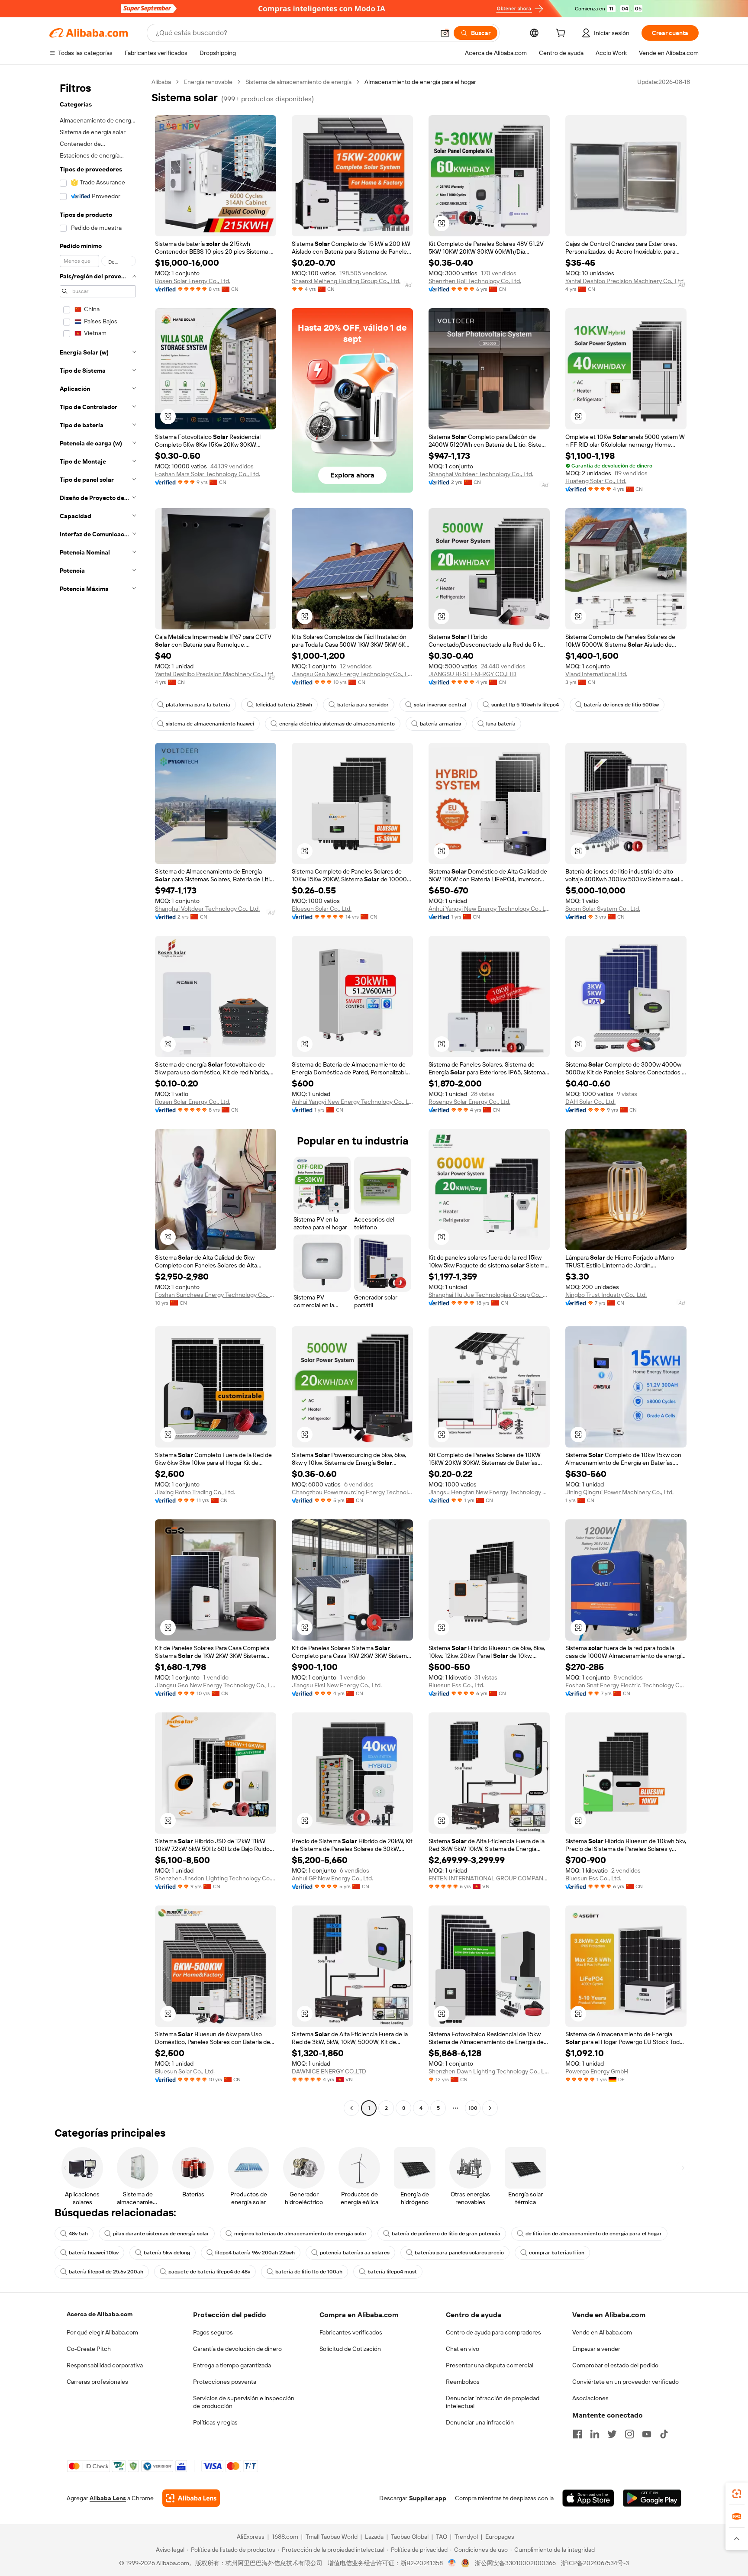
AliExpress (251, 2537)
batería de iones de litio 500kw (621, 705)
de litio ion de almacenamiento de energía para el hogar (594, 2234)
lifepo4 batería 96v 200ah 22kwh (255, 2253)
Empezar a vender (596, 2349)
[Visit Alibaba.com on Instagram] (629, 2434)
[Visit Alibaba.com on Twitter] (612, 2434)
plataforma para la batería (198, 705)
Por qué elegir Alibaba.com (102, 2332)
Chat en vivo (463, 2349)
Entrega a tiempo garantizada (232, 2365)
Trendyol (466, 2537)
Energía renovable (208, 82)
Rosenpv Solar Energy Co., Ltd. (469, 1102)
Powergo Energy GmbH (597, 2071)
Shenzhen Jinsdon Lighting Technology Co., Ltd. (216, 1878)
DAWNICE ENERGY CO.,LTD (329, 2071)
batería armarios (440, 724)
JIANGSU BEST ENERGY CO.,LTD (472, 674)
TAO (442, 2537)
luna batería (501, 724)
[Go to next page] (490, 2108)
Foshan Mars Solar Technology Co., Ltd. (208, 474)
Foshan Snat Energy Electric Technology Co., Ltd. (626, 1685)
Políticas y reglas (215, 2422)
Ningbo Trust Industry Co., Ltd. (606, 1295)
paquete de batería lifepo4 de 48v (209, 2272)
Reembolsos (463, 2382)
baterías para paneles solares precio (459, 2253)
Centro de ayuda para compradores (493, 2332)
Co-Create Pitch (89, 2349)
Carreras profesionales (97, 2382)
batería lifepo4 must (392, 2272)
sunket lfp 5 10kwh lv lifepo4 (525, 705)
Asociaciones (590, 2398)
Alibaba (161, 82)
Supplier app (428, 2498)
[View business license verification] (452, 2563)
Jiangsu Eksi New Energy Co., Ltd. (337, 1685)
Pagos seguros (213, 2332)
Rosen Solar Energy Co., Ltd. (193, 281)
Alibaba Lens (108, 2498)
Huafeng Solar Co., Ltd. (596, 481)
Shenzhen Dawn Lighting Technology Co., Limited (489, 2071)
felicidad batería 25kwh (284, 705)
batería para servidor (363, 705)
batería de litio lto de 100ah (309, 2272)
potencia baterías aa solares (355, 2253)
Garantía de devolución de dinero (237, 2349)
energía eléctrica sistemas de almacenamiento (337, 724)
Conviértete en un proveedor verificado (625, 2382)
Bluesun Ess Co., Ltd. (456, 1685)
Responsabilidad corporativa (105, 2365)
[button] (445, 33)
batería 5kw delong (167, 2253)
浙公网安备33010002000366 (515, 2563)
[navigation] (98, 1096)
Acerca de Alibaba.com (100, 2314)
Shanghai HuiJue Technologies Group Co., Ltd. (489, 1295)
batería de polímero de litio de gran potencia (446, 2234)
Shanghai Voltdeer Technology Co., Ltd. (481, 474)
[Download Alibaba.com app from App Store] (588, 2498)
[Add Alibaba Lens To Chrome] (191, 2498)
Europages (500, 2537)
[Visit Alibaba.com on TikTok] (664, 2434)
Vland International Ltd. (596, 674)
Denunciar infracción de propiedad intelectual (493, 2402)
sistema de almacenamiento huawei (210, 724)
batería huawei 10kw (94, 2253)
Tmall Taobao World (332, 2537)
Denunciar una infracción (480, 2422)
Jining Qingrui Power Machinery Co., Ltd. (619, 1492)
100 (473, 2108)
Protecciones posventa (225, 2382)
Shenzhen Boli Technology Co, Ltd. (475, 281)
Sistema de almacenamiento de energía (298, 82)
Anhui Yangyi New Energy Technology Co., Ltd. (489, 909)
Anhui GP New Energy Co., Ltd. (332, 1878)
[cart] (562, 34)
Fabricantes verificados (351, 2332)
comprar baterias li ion (557, 2253)
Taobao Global (410, 2537)
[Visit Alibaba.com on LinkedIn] (595, 2434)
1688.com (285, 2537)
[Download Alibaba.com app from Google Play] (652, 2498)
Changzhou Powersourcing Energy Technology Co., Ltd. (352, 1492)
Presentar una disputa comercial (490, 2365)
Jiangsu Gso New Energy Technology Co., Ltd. (352, 674)
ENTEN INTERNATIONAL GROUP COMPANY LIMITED (489, 1878)
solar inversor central (440, 705)
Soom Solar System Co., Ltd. (603, 909)
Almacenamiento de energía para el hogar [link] (420, 82)
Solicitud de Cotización (350, 2349)
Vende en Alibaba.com (602, 2332)
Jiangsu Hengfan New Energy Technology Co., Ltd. (489, 1492)
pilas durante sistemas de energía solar (161, 2234)
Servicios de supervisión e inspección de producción (244, 2402)
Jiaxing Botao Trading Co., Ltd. (195, 1492)
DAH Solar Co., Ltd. (590, 1102)
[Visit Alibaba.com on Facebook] (577, 2434)
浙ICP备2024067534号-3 (595, 2563)
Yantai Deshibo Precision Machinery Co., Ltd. (625, 281)
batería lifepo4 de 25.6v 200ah (106, 2272)
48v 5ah (78, 2234)
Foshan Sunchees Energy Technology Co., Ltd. (216, 1295)
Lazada (374, 2537)
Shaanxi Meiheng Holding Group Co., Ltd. (346, 281)
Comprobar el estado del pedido (615, 2365)
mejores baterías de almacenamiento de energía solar (300, 2234)
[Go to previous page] (351, 2108)
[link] (737, 2494)
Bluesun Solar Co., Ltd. (322, 909)
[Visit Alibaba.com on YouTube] (647, 2434)
